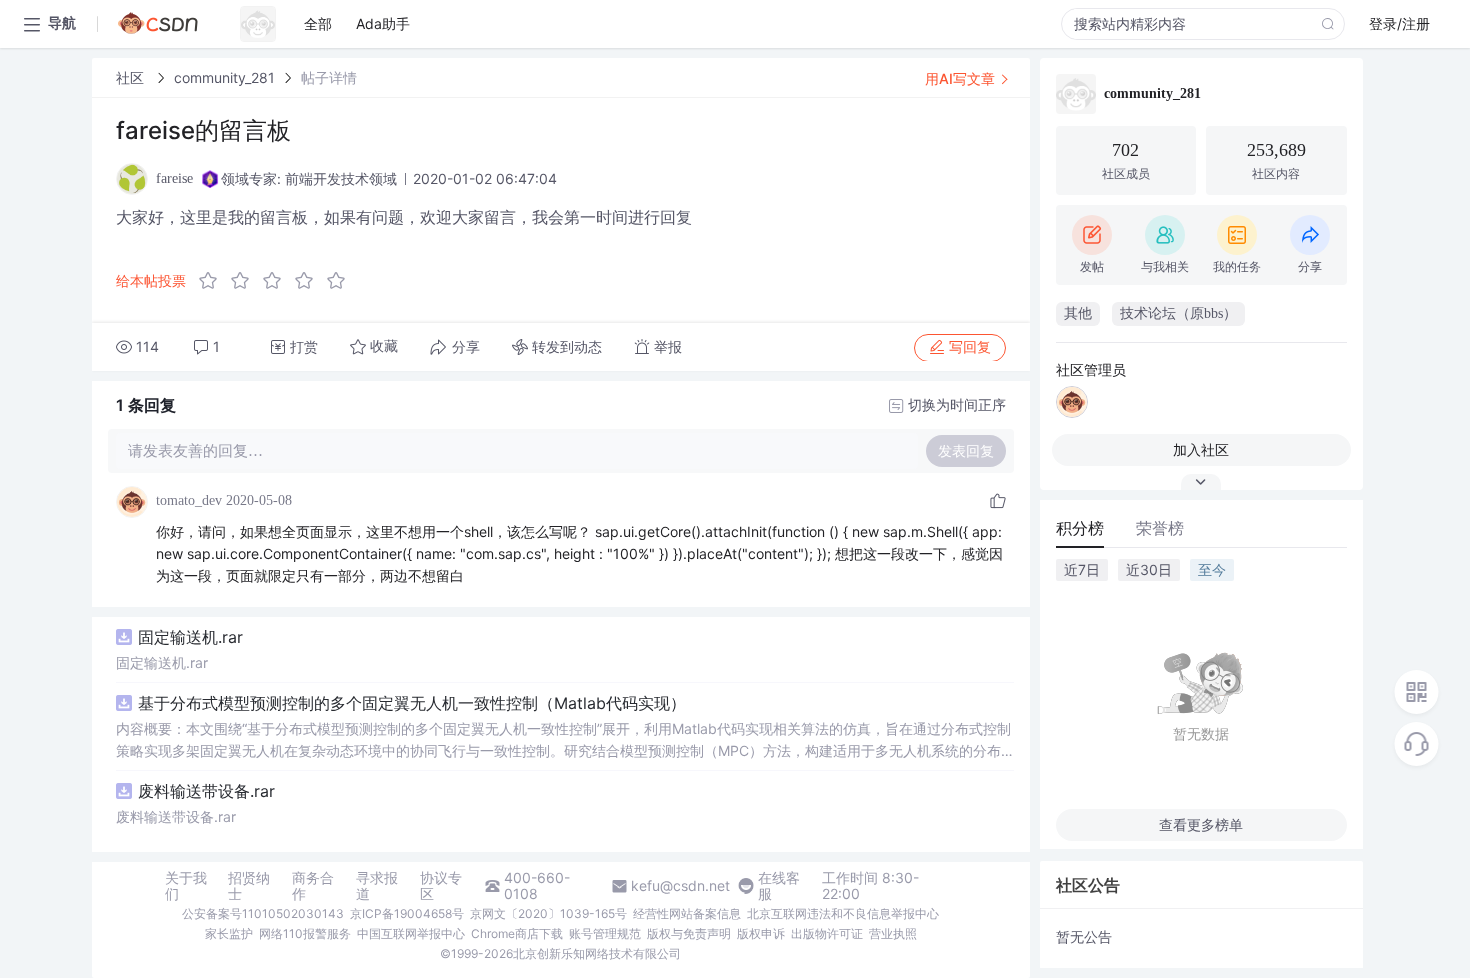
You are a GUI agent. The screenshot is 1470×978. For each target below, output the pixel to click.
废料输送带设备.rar (206, 791)
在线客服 (779, 886)
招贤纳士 (249, 886)
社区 (132, 77)
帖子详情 (329, 77)
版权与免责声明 (689, 933)
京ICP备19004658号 (407, 913)
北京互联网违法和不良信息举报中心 (843, 913)
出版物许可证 (827, 933)
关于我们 (186, 886)
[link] (132, 77)
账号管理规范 (605, 933)
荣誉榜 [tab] (1160, 528)
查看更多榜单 (1201, 824)
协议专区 (441, 886)
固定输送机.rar (190, 637)
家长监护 (229, 933)
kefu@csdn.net (680, 886)
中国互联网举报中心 (411, 933)
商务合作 (313, 886)
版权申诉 (761, 933)
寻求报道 (377, 886)
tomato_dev (189, 500)
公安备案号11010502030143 (263, 913)
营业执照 (893, 933)
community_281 (224, 77)
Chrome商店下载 (517, 933)
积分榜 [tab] (1080, 528)
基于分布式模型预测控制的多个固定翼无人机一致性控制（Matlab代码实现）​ (412, 703)
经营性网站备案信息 (687, 913)
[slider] (278, 281)
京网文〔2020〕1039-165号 (548, 913)
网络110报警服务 (305, 933)
